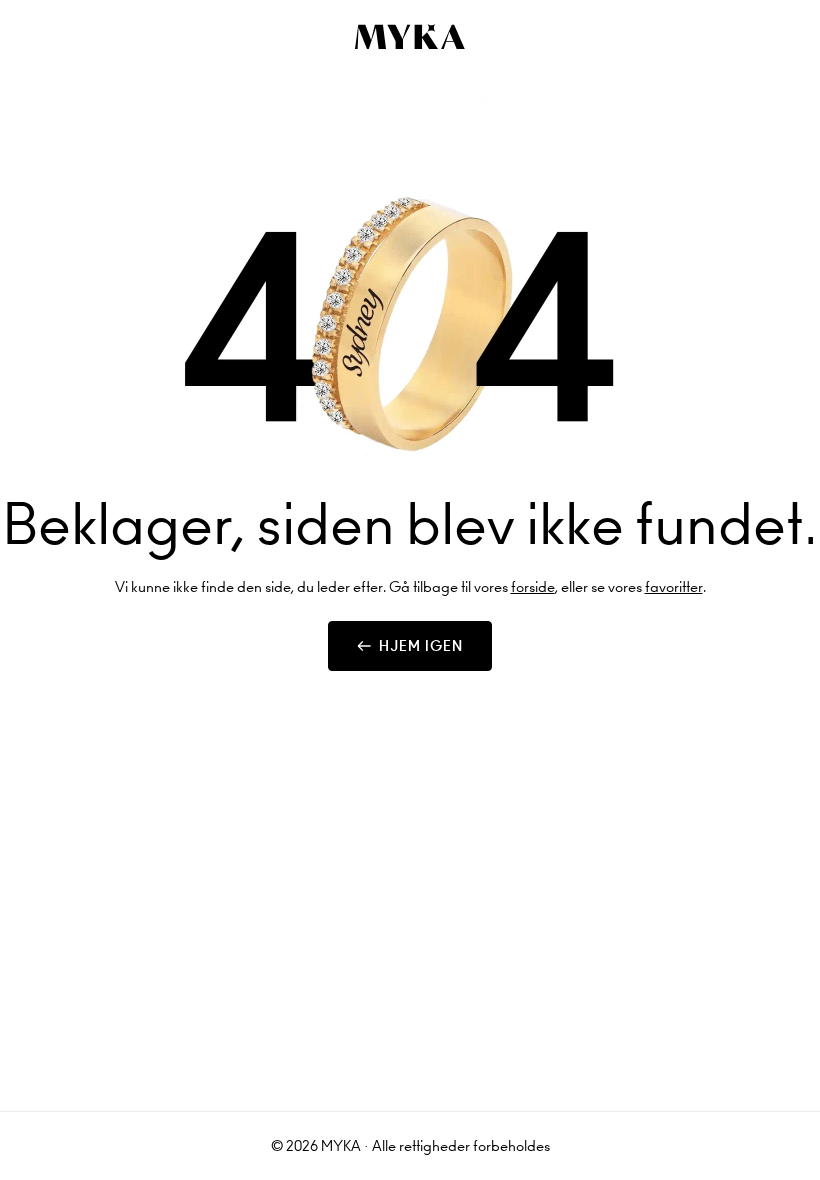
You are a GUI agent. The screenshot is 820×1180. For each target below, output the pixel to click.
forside (533, 587)
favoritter (674, 587)
